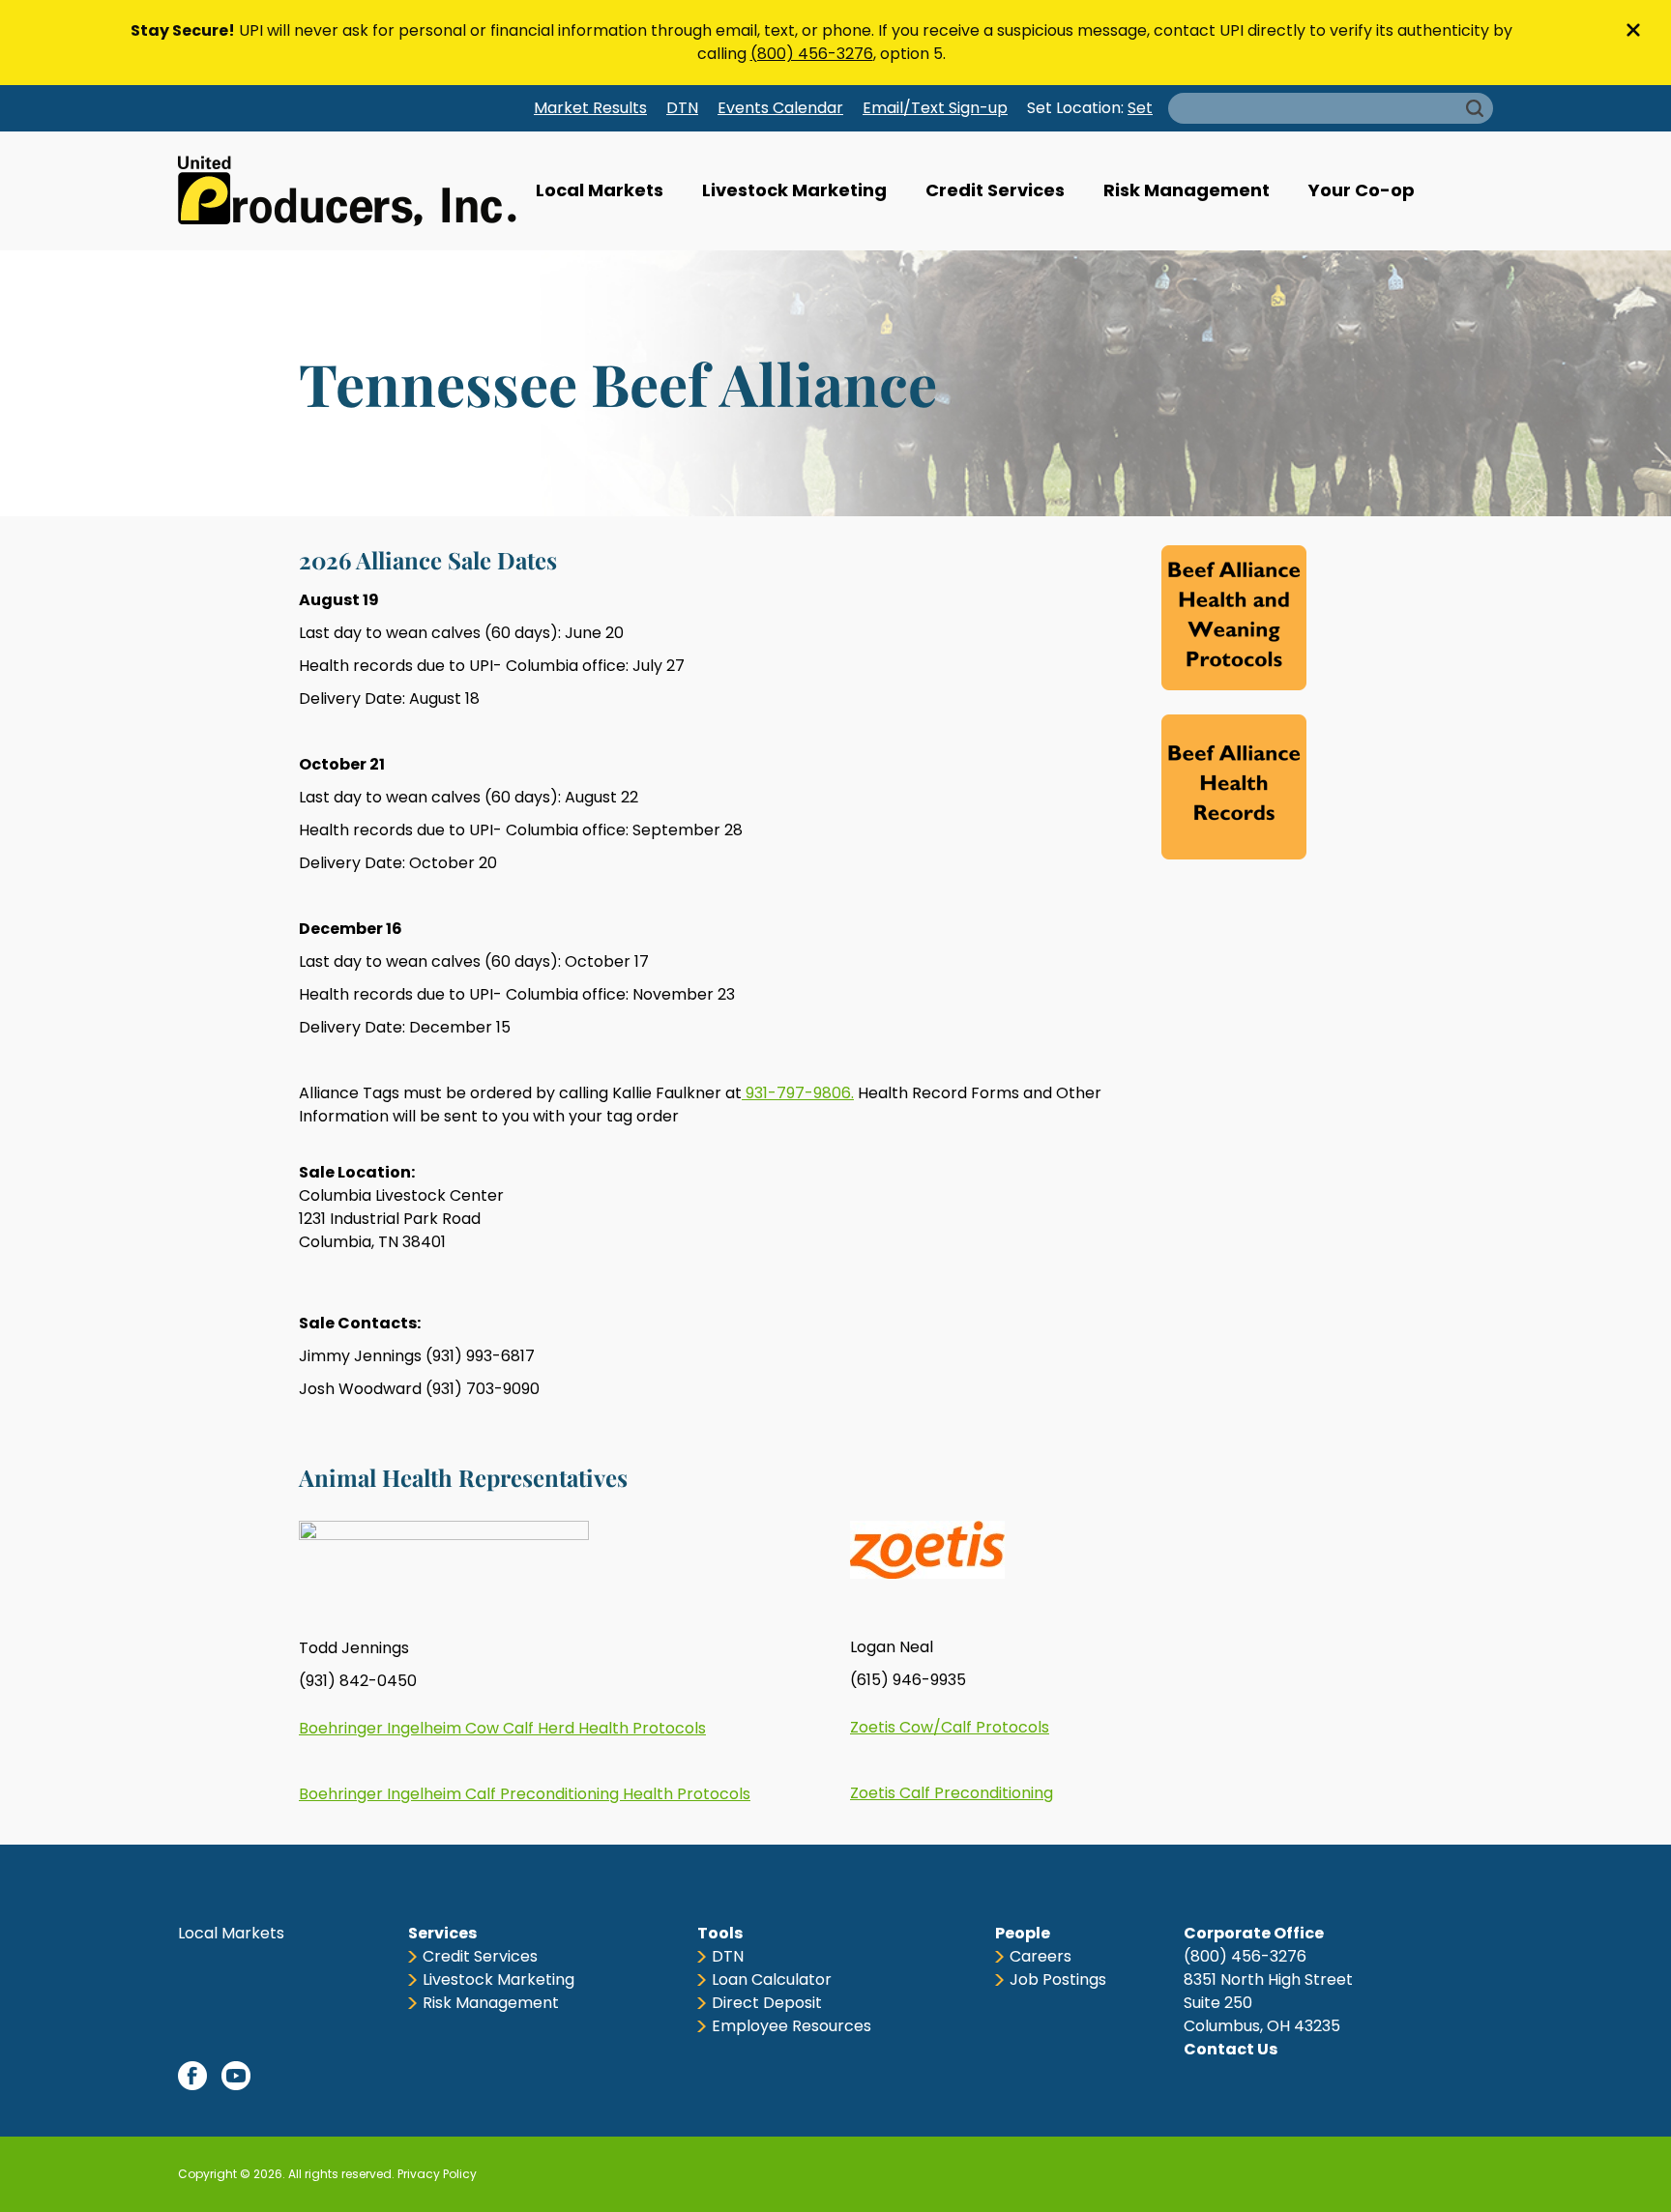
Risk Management (1187, 190)
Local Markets (600, 190)
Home (347, 191)
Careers (1041, 1956)
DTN (682, 108)
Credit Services (995, 190)
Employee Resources (792, 2026)
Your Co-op (1362, 190)
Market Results (590, 108)
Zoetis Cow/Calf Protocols (950, 1727)
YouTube (236, 2076)
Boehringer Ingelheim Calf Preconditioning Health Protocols (525, 1794)
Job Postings (1058, 1979)
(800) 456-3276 (812, 54)
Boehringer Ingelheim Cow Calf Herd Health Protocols (502, 1728)
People (1023, 1933)
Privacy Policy (437, 2174)
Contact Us (1231, 2049)
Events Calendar (780, 108)
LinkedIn (279, 2076)
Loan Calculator (772, 1979)
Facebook (192, 2076)
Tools (720, 1933)
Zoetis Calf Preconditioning (952, 1793)
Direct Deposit (767, 2003)
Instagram (323, 2076)
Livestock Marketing (794, 190)
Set (1140, 108)
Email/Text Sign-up (935, 108)
